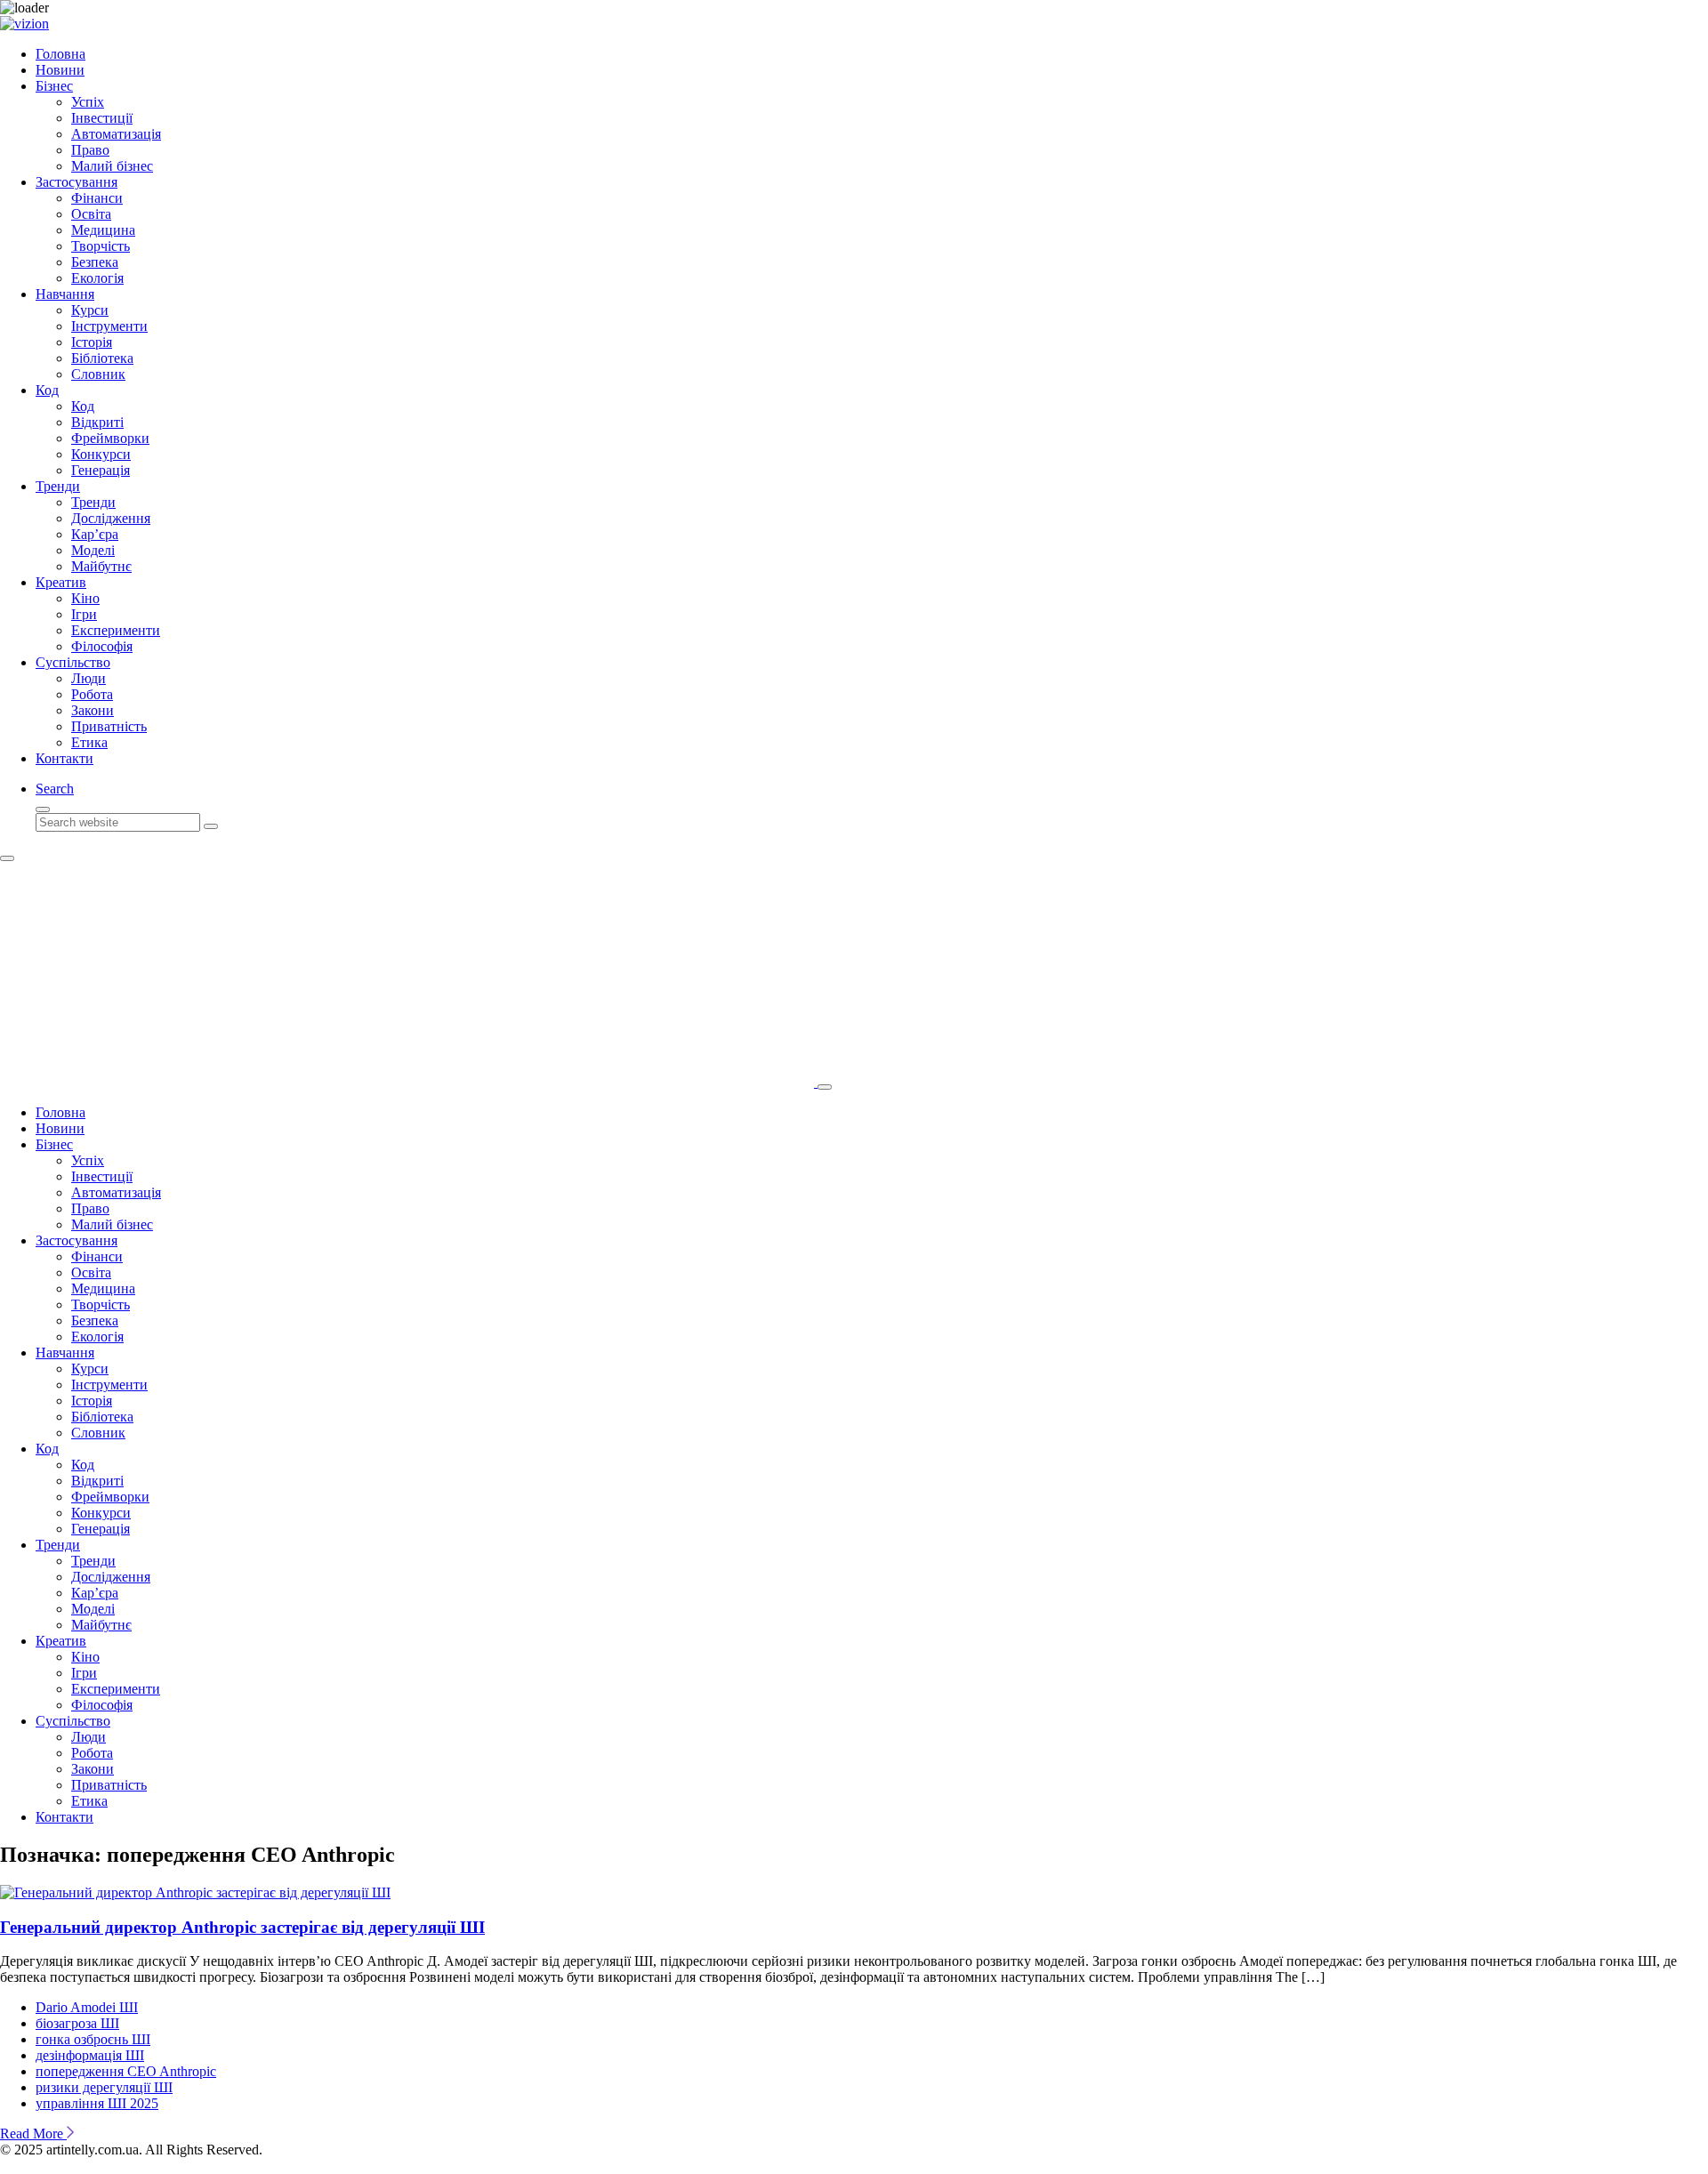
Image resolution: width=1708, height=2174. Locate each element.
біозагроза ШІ (77, 2023)
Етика (89, 742)
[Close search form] (43, 809)
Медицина (103, 230)
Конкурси (101, 454)
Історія (92, 342)
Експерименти (116, 630)
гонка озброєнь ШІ (93, 2039)
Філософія (102, 646)
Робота (92, 694)
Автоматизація (116, 134)
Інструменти (109, 326)
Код (47, 390)
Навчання (65, 294)
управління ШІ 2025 (97, 2103)
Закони (93, 710)
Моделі (93, 550)
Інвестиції (102, 118)
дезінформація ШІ (90, 2055)
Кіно (85, 598)
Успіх (88, 102)
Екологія (97, 278)
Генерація (101, 470)
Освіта (91, 214)
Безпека (95, 262)
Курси (90, 310)
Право (90, 150)
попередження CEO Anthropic (126, 2071)
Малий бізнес (112, 166)
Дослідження (111, 518)
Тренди (58, 486)
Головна (60, 54)
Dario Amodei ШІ (87, 2007)
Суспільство (73, 662)
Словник (98, 374)
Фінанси (97, 198)
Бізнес (54, 86)
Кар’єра (95, 534)
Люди (89, 678)
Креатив (61, 582)
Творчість (101, 246)
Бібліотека (102, 358)
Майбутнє (101, 566)
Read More (33, 2134)
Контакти (64, 758)
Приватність (109, 726)
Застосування (77, 182)
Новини (60, 70)
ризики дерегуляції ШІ (104, 2087)
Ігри (84, 614)
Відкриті (97, 422)
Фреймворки (110, 438)
